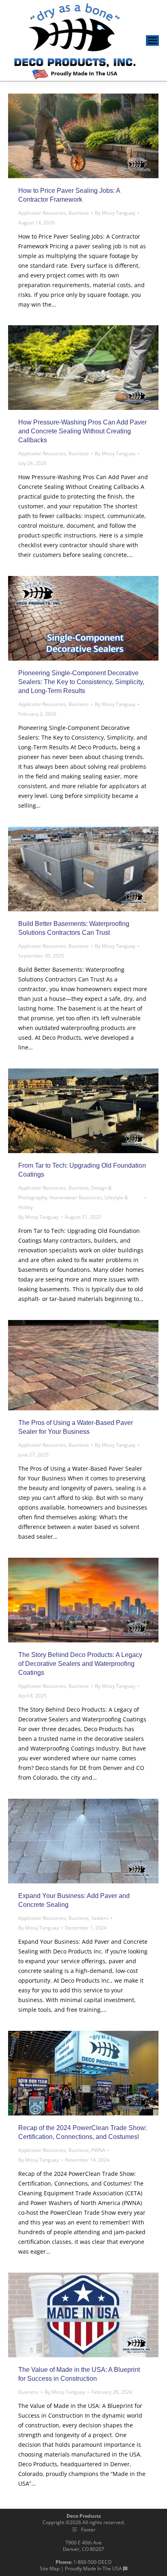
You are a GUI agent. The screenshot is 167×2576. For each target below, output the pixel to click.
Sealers (100, 1918)
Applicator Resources (42, 213)
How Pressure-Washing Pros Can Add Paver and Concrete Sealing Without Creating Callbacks (82, 431)
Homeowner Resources (76, 1197)
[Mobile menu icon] (152, 41)
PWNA (98, 2150)
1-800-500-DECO (92, 2562)
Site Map (50, 2569)
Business (79, 213)
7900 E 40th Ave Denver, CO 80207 (83, 2546)
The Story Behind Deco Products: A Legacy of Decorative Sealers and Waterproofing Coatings (80, 1664)
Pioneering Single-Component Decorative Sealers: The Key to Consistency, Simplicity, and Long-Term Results (81, 682)
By (115, 213)
